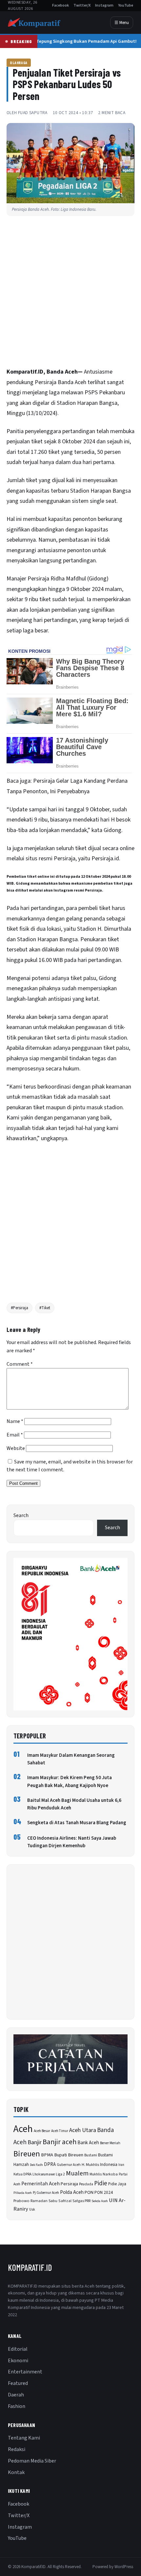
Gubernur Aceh (69, 2165)
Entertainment (25, 2372)
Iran (121, 2165)
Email (15, 1435)
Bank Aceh (88, 2143)
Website (16, 1448)
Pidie (101, 2183)
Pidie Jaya (117, 2184)
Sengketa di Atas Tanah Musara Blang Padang (77, 1823)
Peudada (86, 2184)
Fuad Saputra (33, 113)
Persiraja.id (105, 859)
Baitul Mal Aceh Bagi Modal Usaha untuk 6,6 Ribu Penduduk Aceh (74, 1804)
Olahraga (19, 62)
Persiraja (69, 2184)
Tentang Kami (24, 2438)
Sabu (53, 2201)
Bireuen (27, 2154)
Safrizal (65, 2201)
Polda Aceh (72, 2192)
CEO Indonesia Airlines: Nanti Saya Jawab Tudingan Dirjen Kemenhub (72, 1842)
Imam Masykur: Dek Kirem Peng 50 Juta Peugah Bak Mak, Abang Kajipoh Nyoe (70, 1781)
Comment (20, 1364)
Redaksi (17, 2449)
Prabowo (21, 2201)
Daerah (16, 2395)
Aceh (81, 382)
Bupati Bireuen (69, 2155)
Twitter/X (82, 5)
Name (15, 1421)
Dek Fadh (36, 2165)
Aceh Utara (83, 2130)
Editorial (18, 2349)
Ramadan (39, 2201)
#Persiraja (20, 1308)
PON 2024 (104, 2192)
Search (21, 1515)
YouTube (126, 5)
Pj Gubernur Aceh (46, 2193)
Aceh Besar (42, 2131)
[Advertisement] (70, 293)
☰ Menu (122, 23)
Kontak (16, 2472)
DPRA (50, 2164)
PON (89, 2192)
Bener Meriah (110, 2143)
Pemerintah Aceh (40, 2184)
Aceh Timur (60, 2131)
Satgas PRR (81, 2201)
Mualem (77, 2173)
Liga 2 (60, 2174)
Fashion (17, 2406)
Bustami (91, 2155)
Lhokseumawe (44, 2174)
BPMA (47, 2155)
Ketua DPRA (22, 2174)
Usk (32, 2209)
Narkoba (110, 2174)
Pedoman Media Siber (32, 2461)
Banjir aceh (60, 2142)
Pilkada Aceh (23, 2193)
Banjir (35, 2142)
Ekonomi (18, 2361)
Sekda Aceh (100, 2201)
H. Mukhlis (90, 2165)
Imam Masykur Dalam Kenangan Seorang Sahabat (71, 1759)
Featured (18, 2383)
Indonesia (109, 2165)
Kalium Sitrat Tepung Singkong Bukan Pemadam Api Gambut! (69, 41)
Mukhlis (96, 2174)
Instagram (104, 5)
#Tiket (45, 1308)
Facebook (60, 5)
